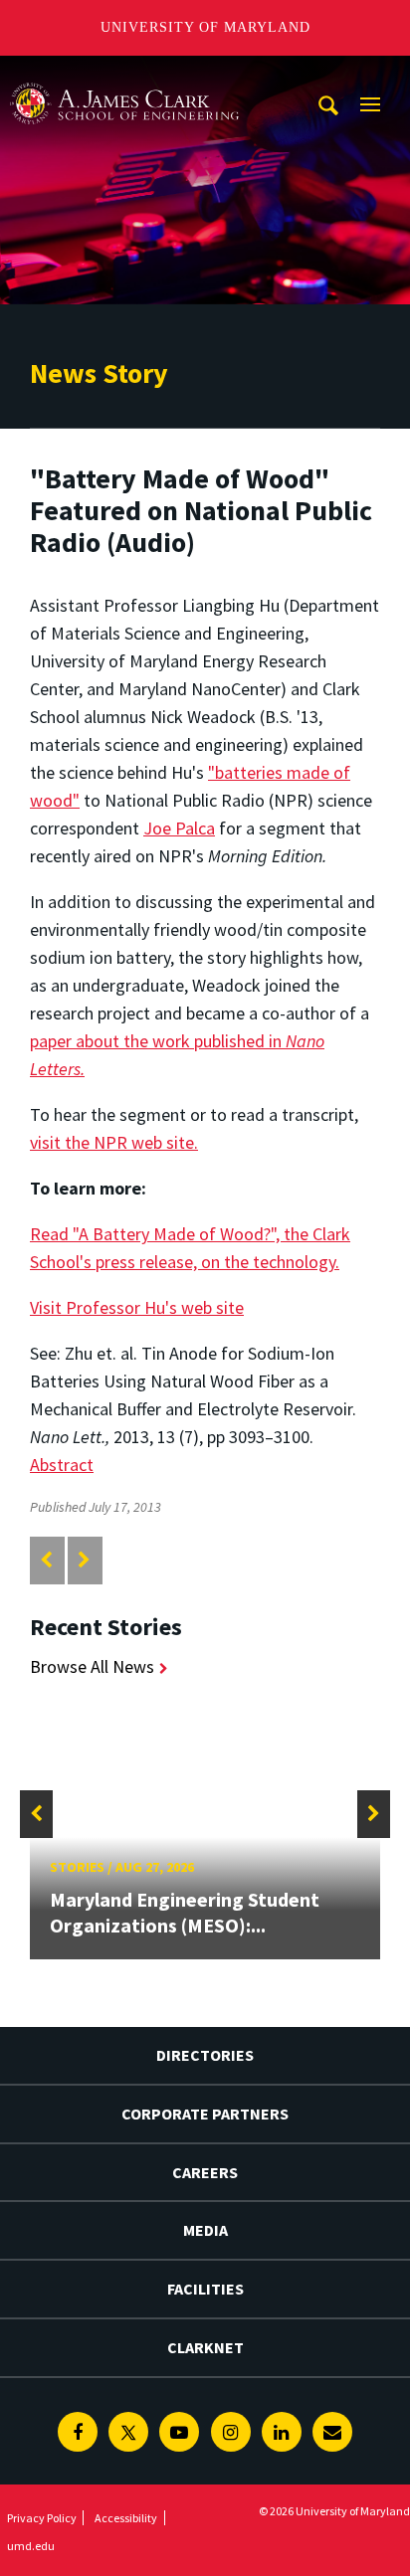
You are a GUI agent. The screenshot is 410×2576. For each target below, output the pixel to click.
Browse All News (92, 1666)
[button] (36, 1814)
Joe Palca (179, 828)
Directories (205, 2055)
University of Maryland (205, 27)
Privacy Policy (42, 2518)
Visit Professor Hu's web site (137, 1307)
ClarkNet (205, 2347)
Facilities (205, 2289)
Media (205, 2230)
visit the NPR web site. (114, 1142)
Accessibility (126, 2518)
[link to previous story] (46, 1560)
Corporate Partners (205, 2114)
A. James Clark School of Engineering (124, 74)
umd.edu (31, 2546)
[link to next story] (84, 1560)
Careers (205, 2172)
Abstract (62, 1465)
